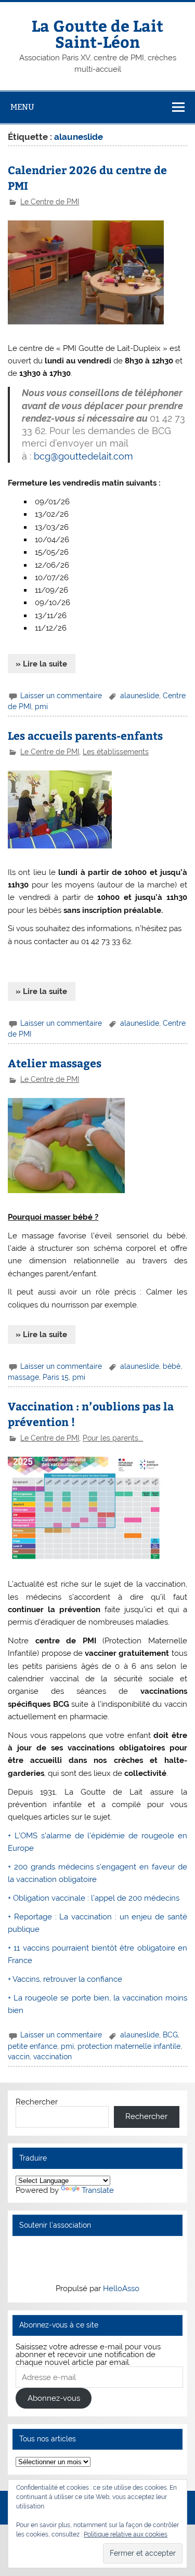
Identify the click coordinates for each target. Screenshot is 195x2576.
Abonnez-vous (54, 2398)
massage (23, 1377)
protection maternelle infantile (129, 2046)
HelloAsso (121, 2289)
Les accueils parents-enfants (85, 735)
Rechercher (37, 2102)
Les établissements (116, 752)
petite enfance (32, 2046)
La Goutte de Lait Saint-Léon (97, 33)
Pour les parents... (113, 1438)
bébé (172, 1366)
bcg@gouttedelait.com (83, 456)
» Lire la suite (41, 664)
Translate (98, 2190)
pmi (41, 707)
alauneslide (140, 696)
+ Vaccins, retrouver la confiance (65, 1979)
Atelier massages (55, 1063)
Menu (22, 107)
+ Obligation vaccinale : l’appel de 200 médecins (94, 1898)
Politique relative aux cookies (126, 2534)
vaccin (19, 2057)
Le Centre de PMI (50, 202)
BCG (170, 2035)
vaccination (53, 2057)
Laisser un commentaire (61, 696)
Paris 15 (56, 1377)
